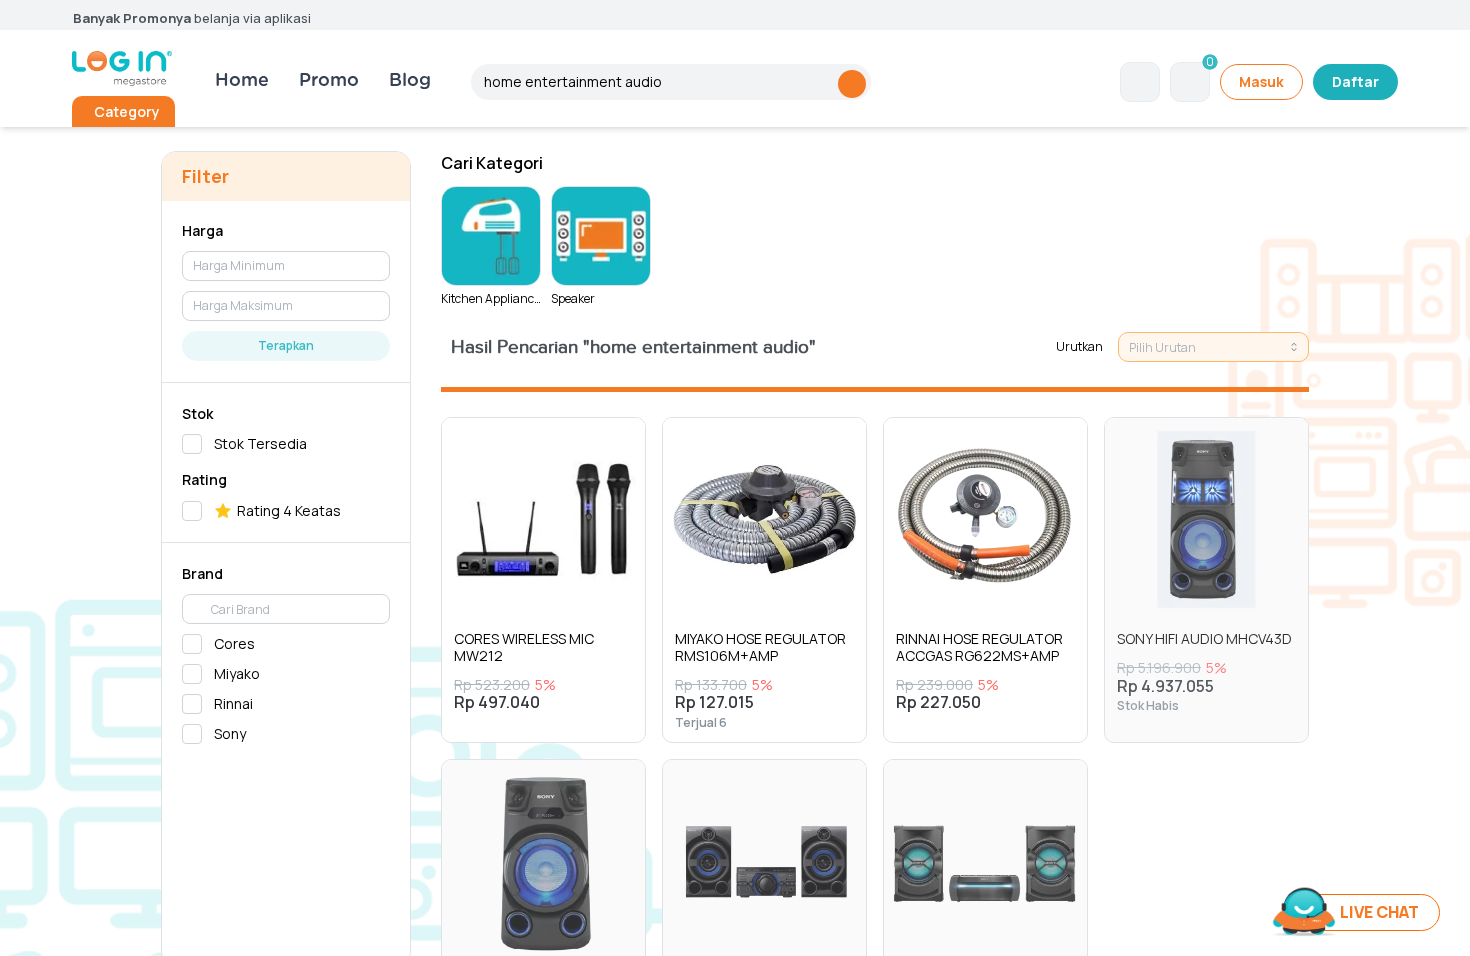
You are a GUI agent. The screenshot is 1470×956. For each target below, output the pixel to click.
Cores (234, 643)
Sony (230, 733)
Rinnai (233, 703)
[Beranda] (122, 68)
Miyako (237, 673)
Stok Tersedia (260, 443)
